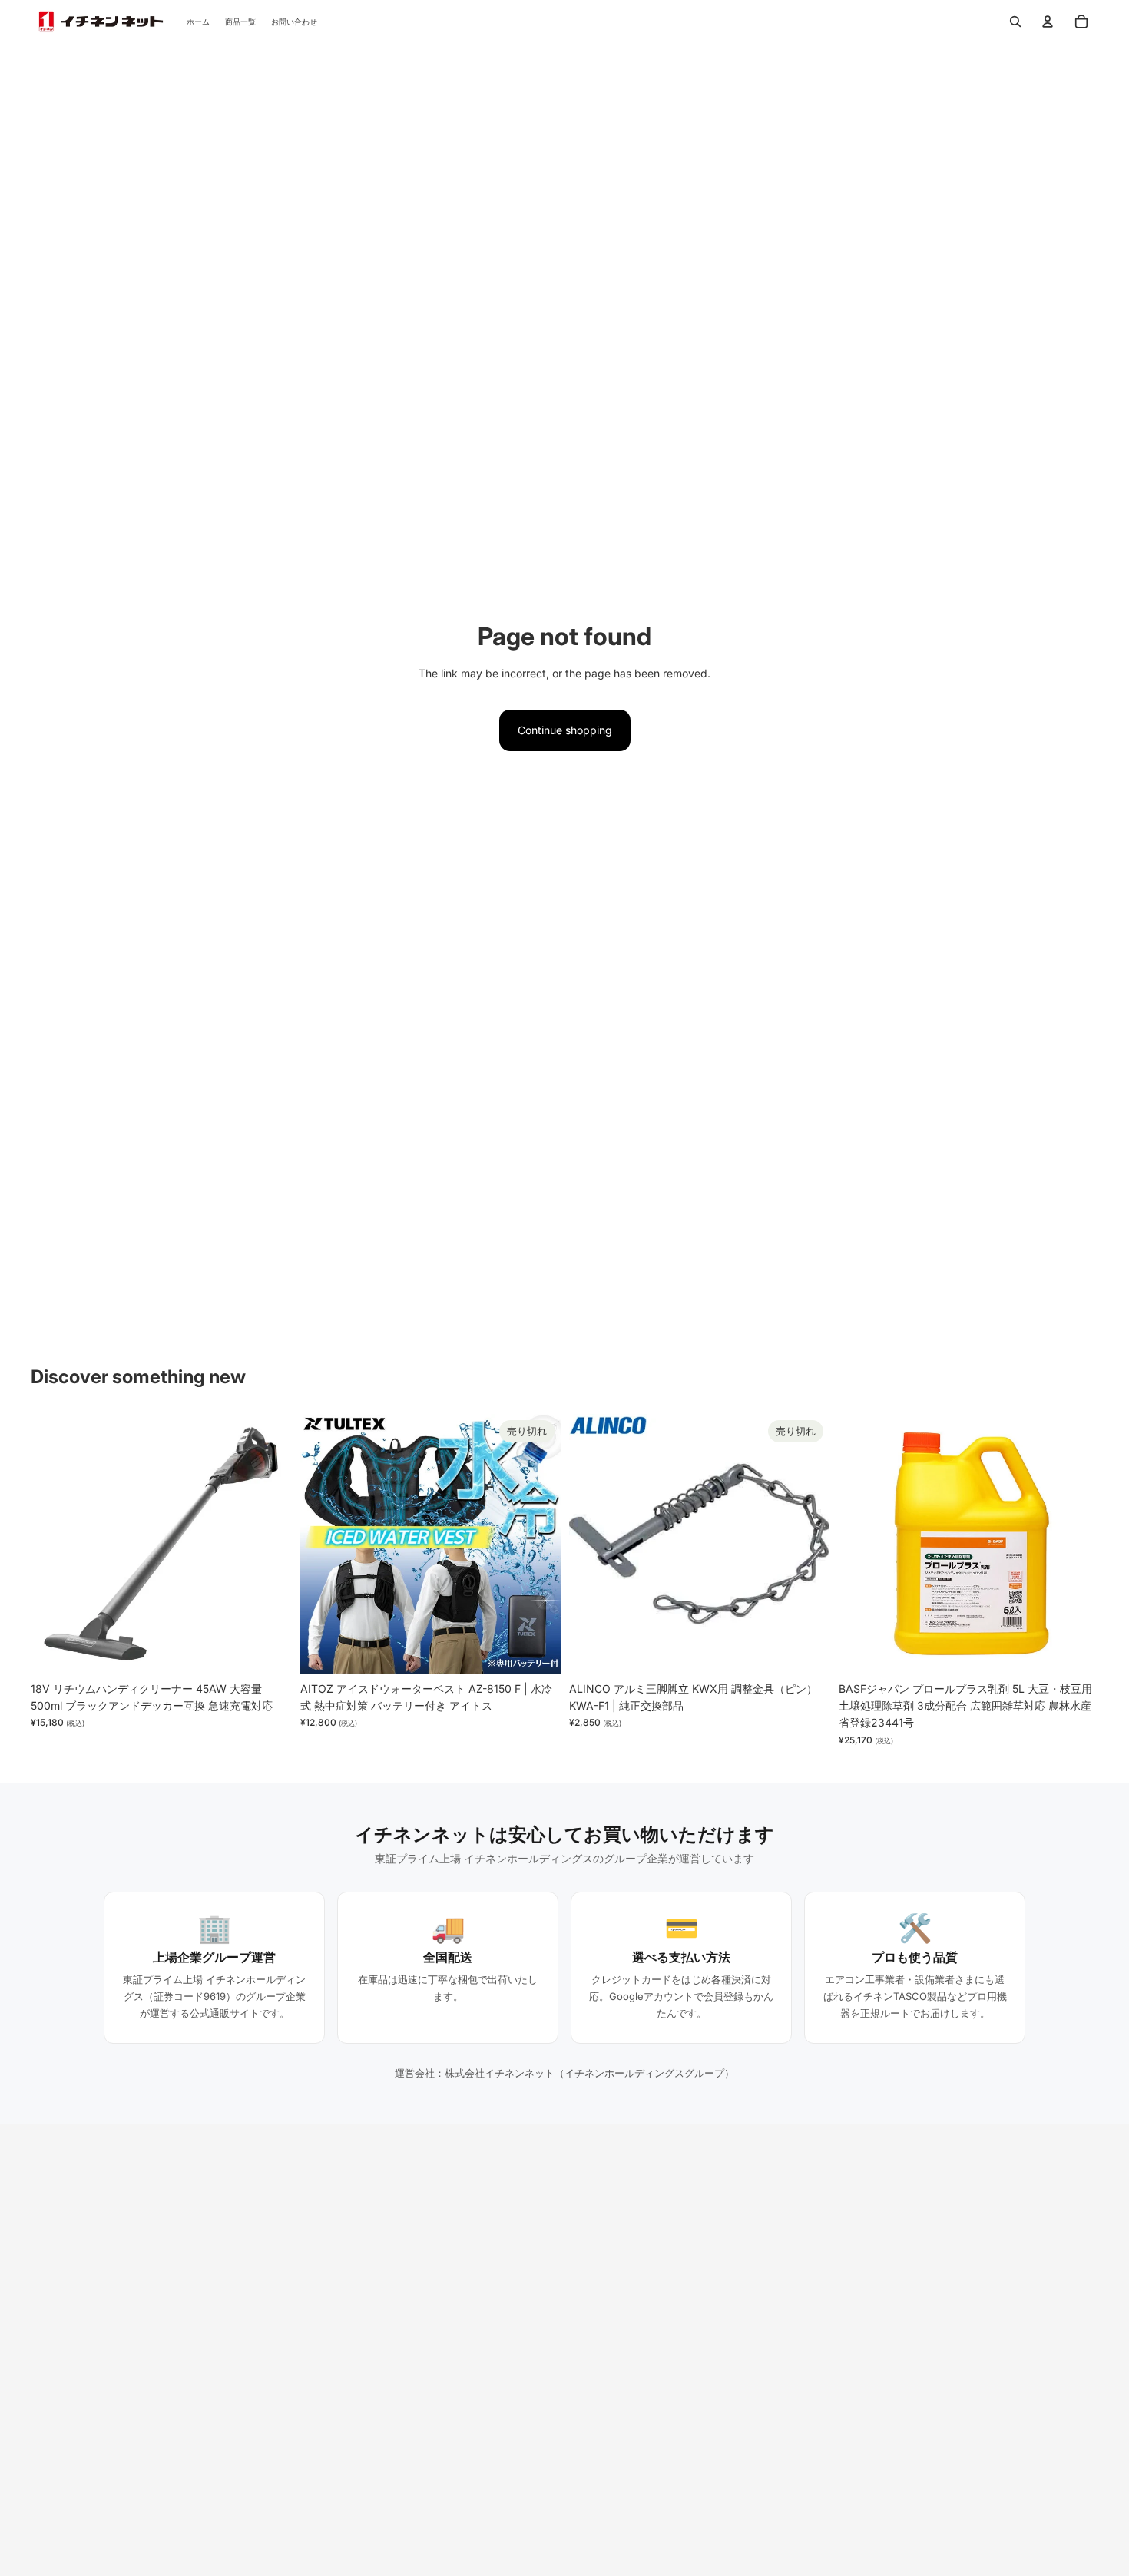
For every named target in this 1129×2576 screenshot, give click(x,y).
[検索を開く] (1015, 22)
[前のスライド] (54, 1544)
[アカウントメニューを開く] (1048, 22)
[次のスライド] (268, 1544)
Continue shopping (565, 730)
